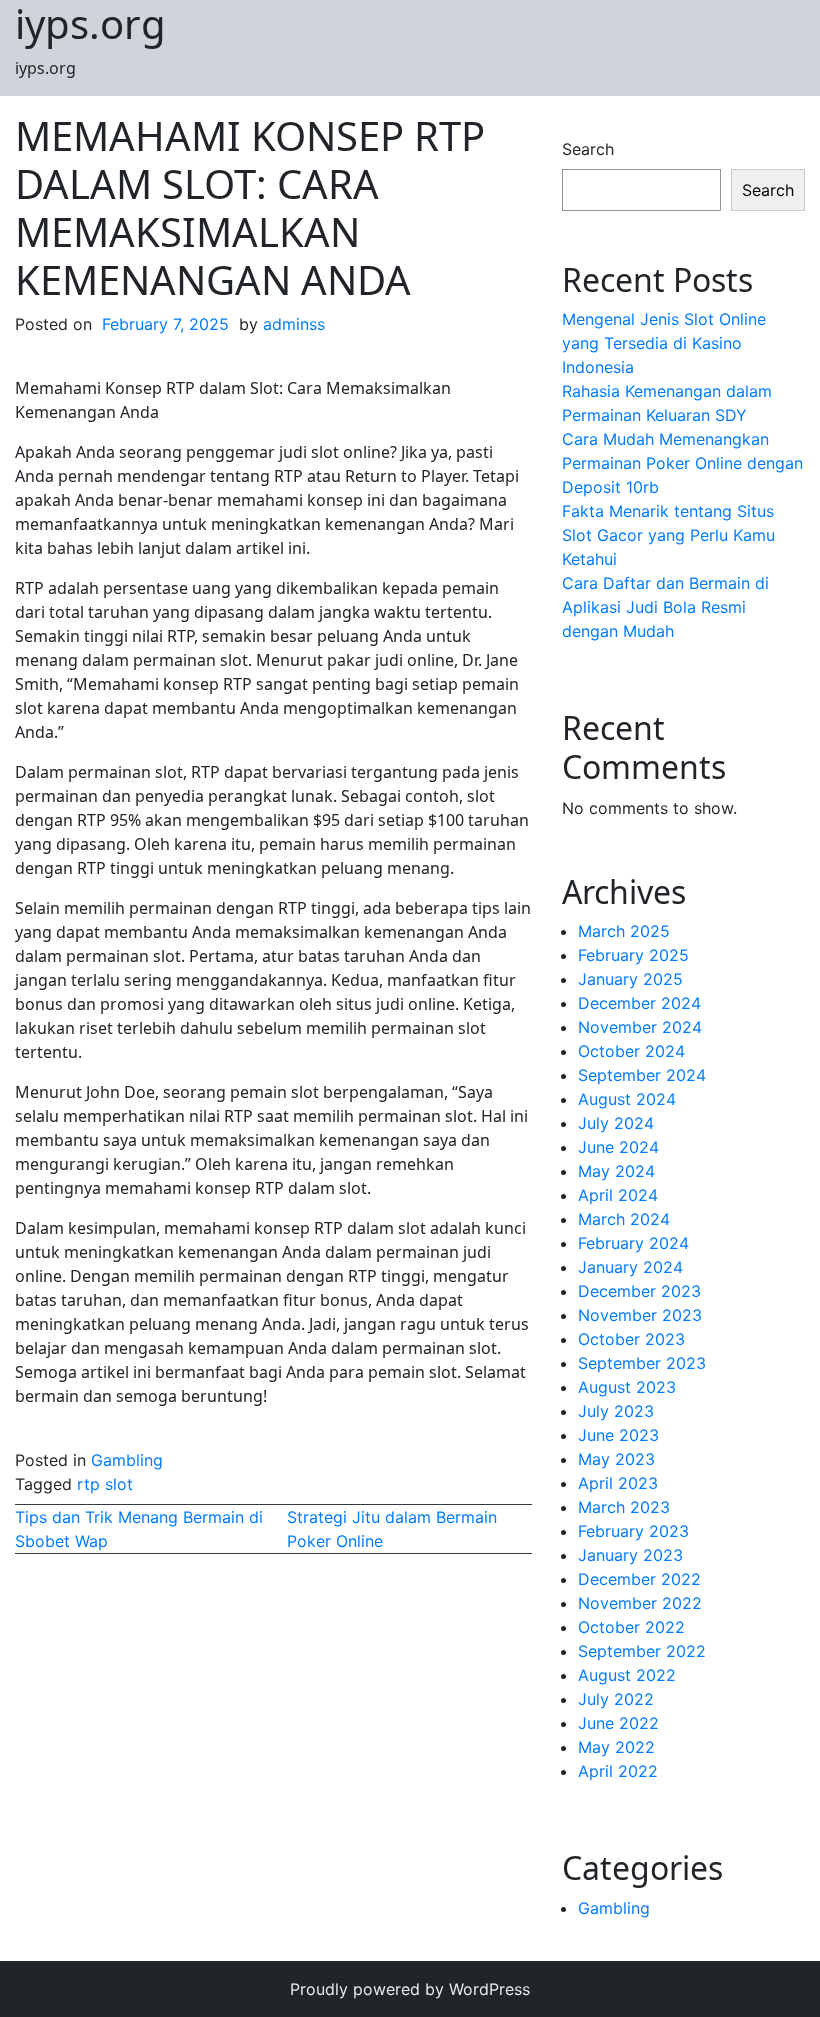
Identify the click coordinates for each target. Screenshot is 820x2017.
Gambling (127, 1460)
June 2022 (618, 1723)
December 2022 (639, 1579)
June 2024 (618, 1147)
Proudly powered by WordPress (410, 1989)
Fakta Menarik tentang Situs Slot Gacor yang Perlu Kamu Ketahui (668, 535)
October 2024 (631, 1051)
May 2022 (616, 1747)
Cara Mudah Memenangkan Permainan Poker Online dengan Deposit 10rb (682, 463)
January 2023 (630, 1555)
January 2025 (630, 979)
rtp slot (105, 1484)
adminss (294, 324)
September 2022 (642, 1651)
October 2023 (631, 1339)
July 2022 (616, 1699)
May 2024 (616, 1171)
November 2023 (640, 1315)
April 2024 (618, 1195)
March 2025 (624, 931)
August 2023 (627, 1387)
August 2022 (627, 1675)
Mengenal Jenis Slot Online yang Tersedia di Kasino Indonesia (664, 343)
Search (588, 149)
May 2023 (616, 1459)
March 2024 (624, 1219)
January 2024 (630, 1267)
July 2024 (616, 1123)
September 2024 (642, 1075)
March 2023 (624, 1507)
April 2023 (618, 1483)
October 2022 (631, 1627)
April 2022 (618, 1771)
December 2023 (639, 1291)
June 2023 (618, 1435)
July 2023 (616, 1411)
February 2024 (633, 1243)
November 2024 (640, 1027)
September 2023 (642, 1363)
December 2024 (639, 1003)
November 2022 (640, 1603)
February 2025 (633, 955)
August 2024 (627, 1099)
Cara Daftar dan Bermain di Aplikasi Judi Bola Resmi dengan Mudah (665, 607)
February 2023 (633, 1531)
